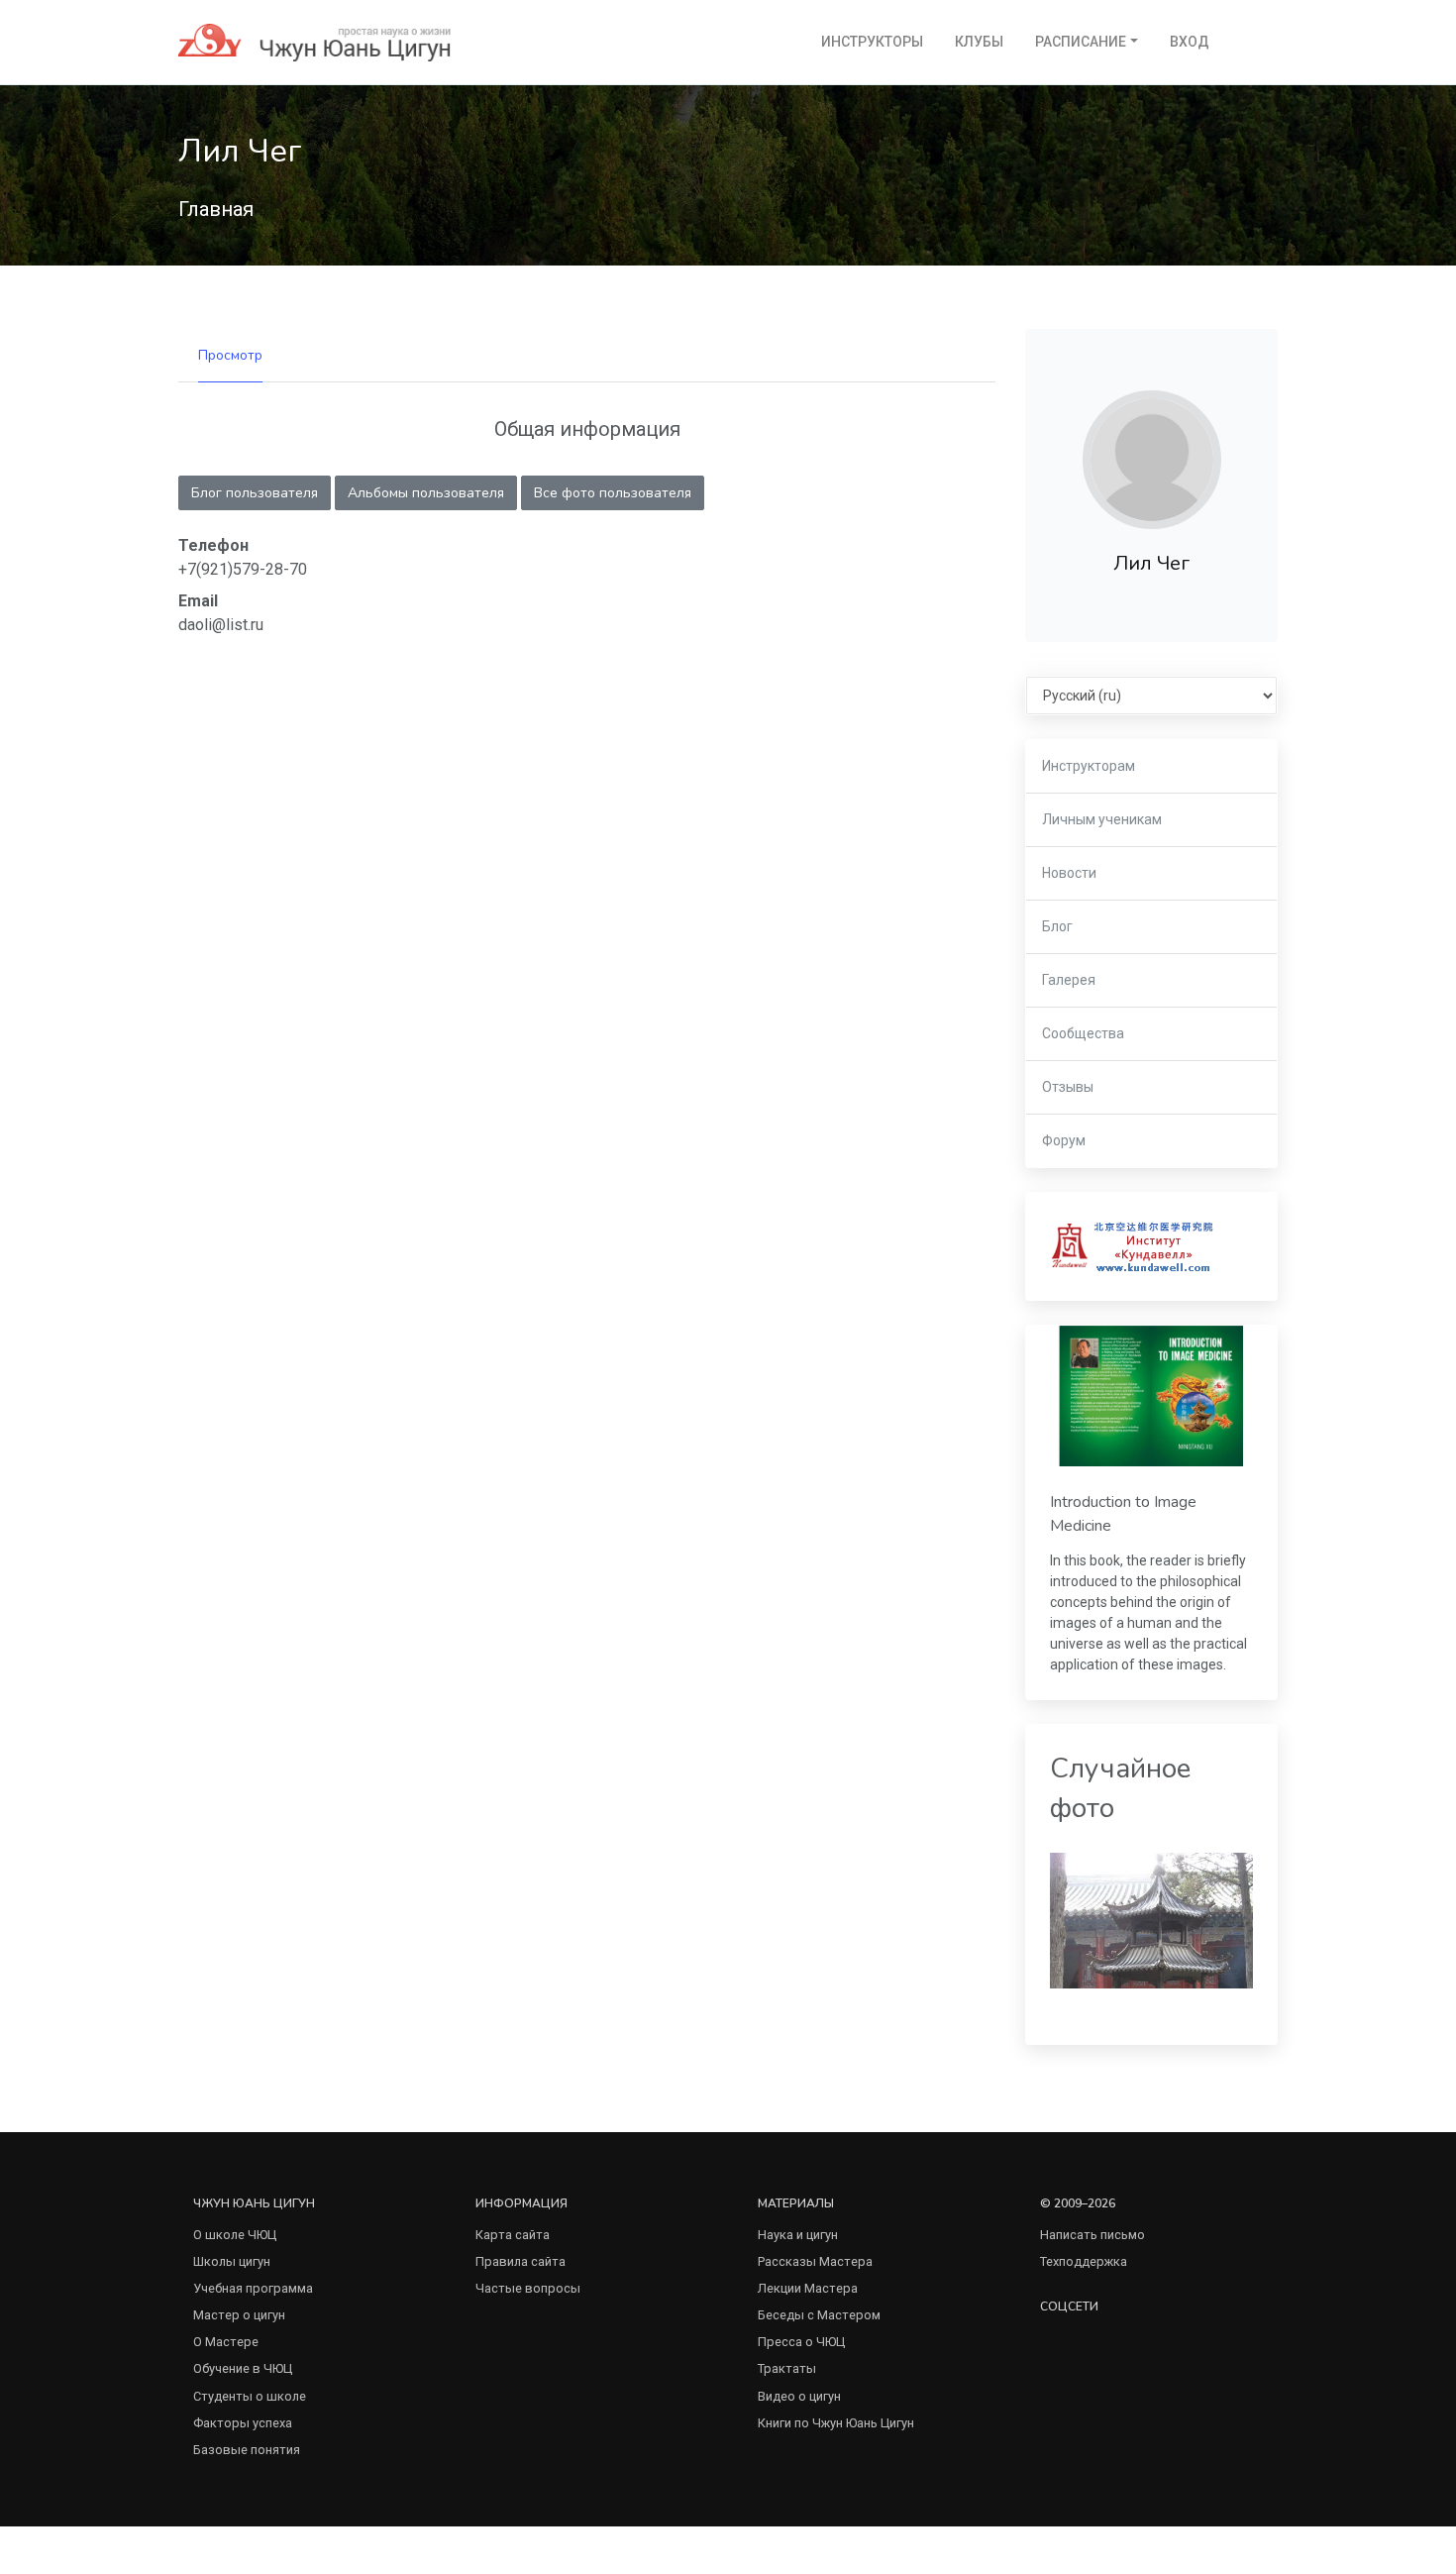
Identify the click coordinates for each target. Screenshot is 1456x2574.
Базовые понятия (247, 2450)
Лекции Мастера (808, 2288)
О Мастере (226, 2342)
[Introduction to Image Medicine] (1151, 1396)
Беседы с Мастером (819, 2315)
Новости (1069, 873)
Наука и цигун (798, 2235)
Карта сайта (513, 2235)
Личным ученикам (1102, 819)
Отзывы (1068, 1087)
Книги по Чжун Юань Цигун (836, 2423)
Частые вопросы (528, 2288)
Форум (1064, 1140)
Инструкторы (872, 42)
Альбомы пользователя (426, 493)
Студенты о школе (250, 2396)
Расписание (1081, 42)
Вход (1190, 42)
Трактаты (787, 2368)
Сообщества (1083, 1033)
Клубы (979, 42)
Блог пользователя (255, 493)
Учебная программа (253, 2288)
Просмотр (230, 355)
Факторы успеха (243, 2423)
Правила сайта (520, 2261)
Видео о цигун (799, 2396)
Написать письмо (1092, 2235)
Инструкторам (1089, 766)
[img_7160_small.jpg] (1151, 1920)
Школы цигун (232, 2261)
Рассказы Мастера (815, 2261)
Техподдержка (1084, 2261)
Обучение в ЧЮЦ (243, 2368)
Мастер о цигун (239, 2315)
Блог (1057, 926)
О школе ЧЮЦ (235, 2235)
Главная (216, 209)
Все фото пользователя (613, 493)
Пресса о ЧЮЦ (801, 2342)
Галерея (1069, 980)
